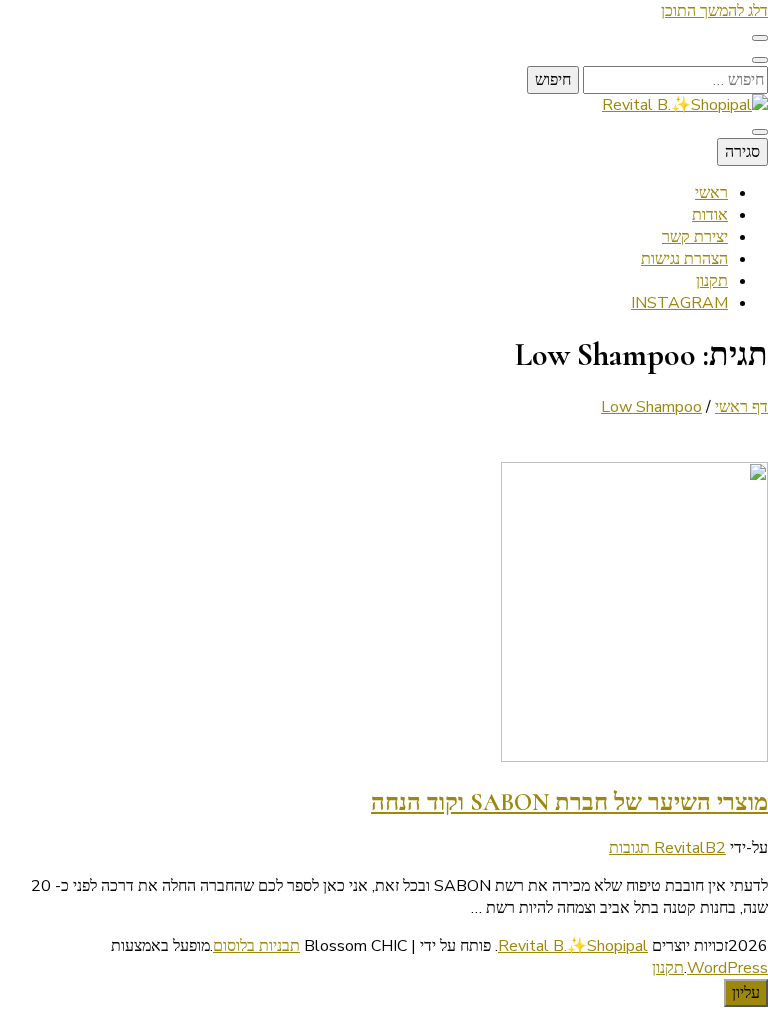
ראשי (711, 193)
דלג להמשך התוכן (714, 11)
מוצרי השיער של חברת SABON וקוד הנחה (569, 802)
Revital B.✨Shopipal (573, 946)
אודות (710, 215)
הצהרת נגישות (684, 259)
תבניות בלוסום (256, 946)
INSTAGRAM (679, 303)
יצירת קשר (695, 237)
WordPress (727, 968)
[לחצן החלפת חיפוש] (760, 60)
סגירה (742, 152)
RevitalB (685, 848)
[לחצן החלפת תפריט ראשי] (760, 132)
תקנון (712, 281)
